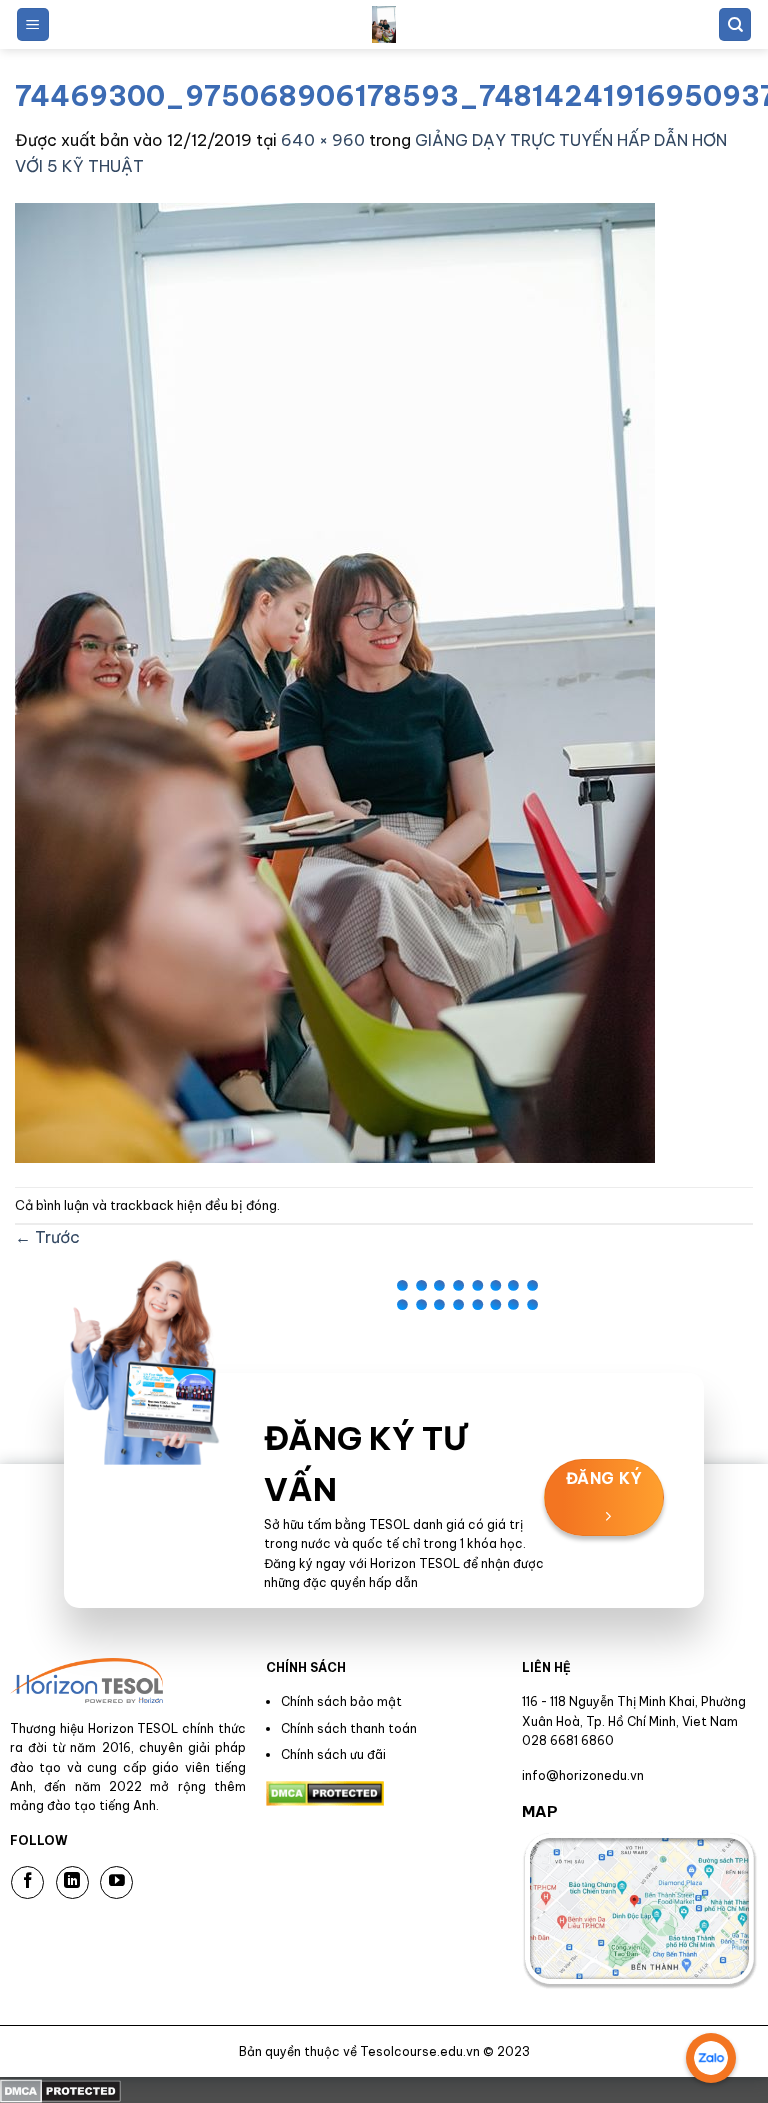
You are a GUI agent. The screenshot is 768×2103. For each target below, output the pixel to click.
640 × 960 (323, 140)
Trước (47, 1237)
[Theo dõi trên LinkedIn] (72, 1882)
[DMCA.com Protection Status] (60, 2089)
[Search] (735, 24)
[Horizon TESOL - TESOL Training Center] (384, 24)
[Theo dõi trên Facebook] (27, 1882)
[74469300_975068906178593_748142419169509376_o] (335, 681)
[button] (33, 24)
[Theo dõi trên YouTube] (116, 1882)
